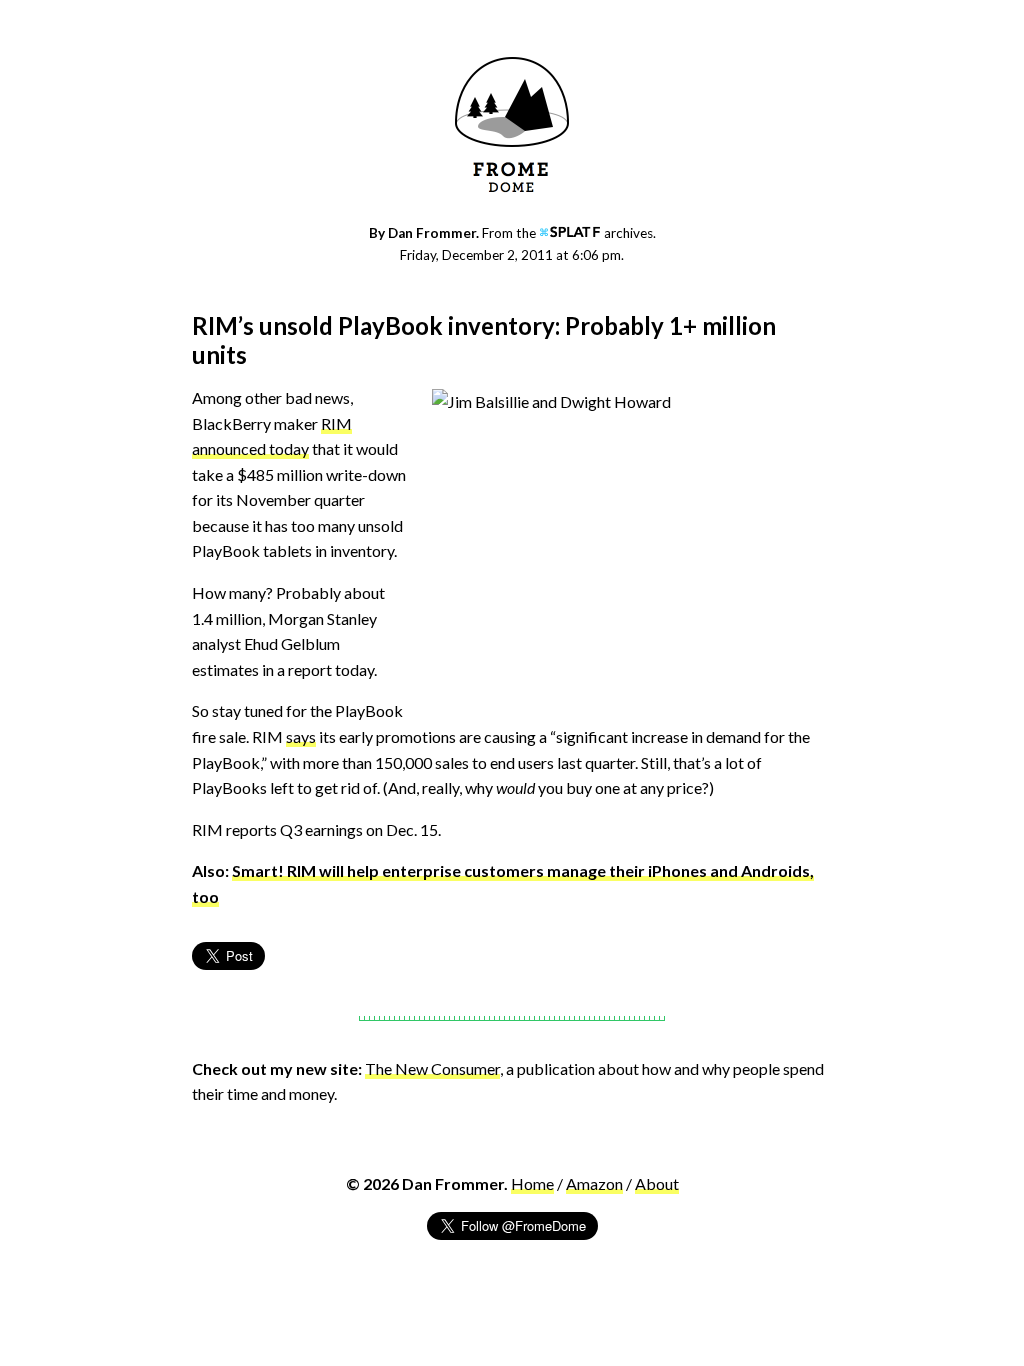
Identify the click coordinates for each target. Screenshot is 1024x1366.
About (657, 1183)
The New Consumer (432, 1068)
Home (532, 1183)
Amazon (594, 1183)
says (301, 736)
